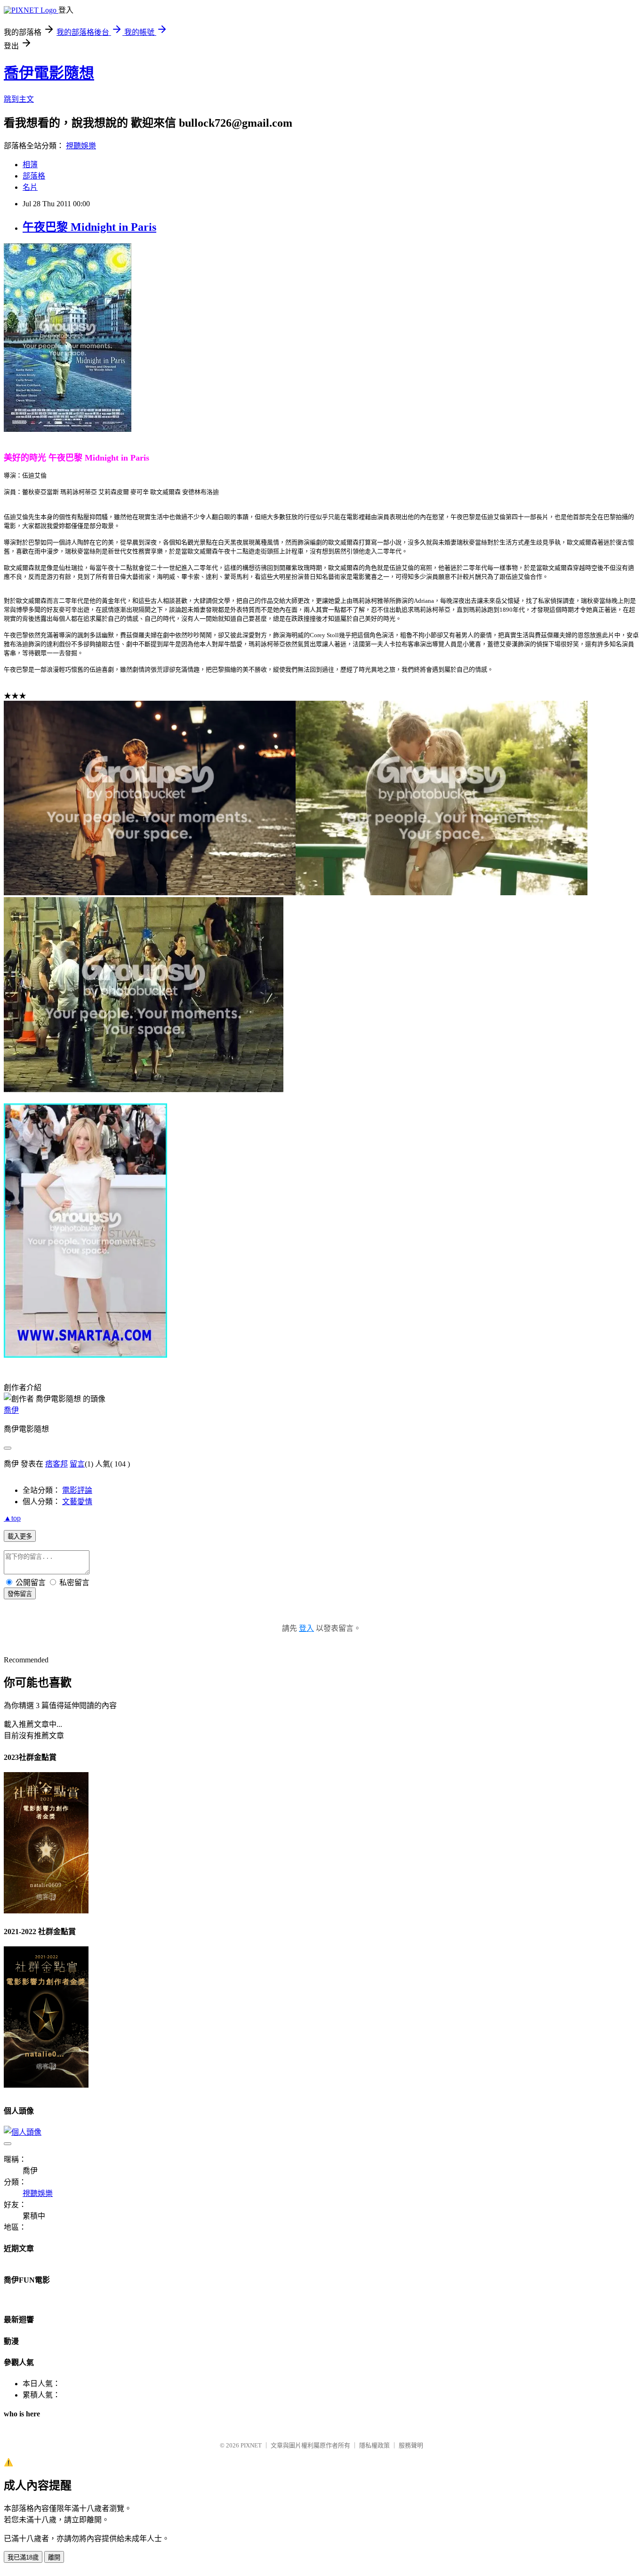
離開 (54, 2557)
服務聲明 (411, 2445)
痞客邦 (56, 1464)
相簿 (30, 165)
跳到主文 (19, 99)
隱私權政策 (374, 2445)
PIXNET (251, 2445)
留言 (77, 1464)
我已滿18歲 (23, 2557)
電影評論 (77, 1490)
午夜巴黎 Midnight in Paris (89, 227)
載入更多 (20, 1536)
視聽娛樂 (81, 146)
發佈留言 (20, 1594)
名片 (30, 187)
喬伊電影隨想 (49, 73)
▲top (12, 1518)
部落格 (34, 176)
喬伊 (11, 1410)
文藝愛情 (77, 1502)
